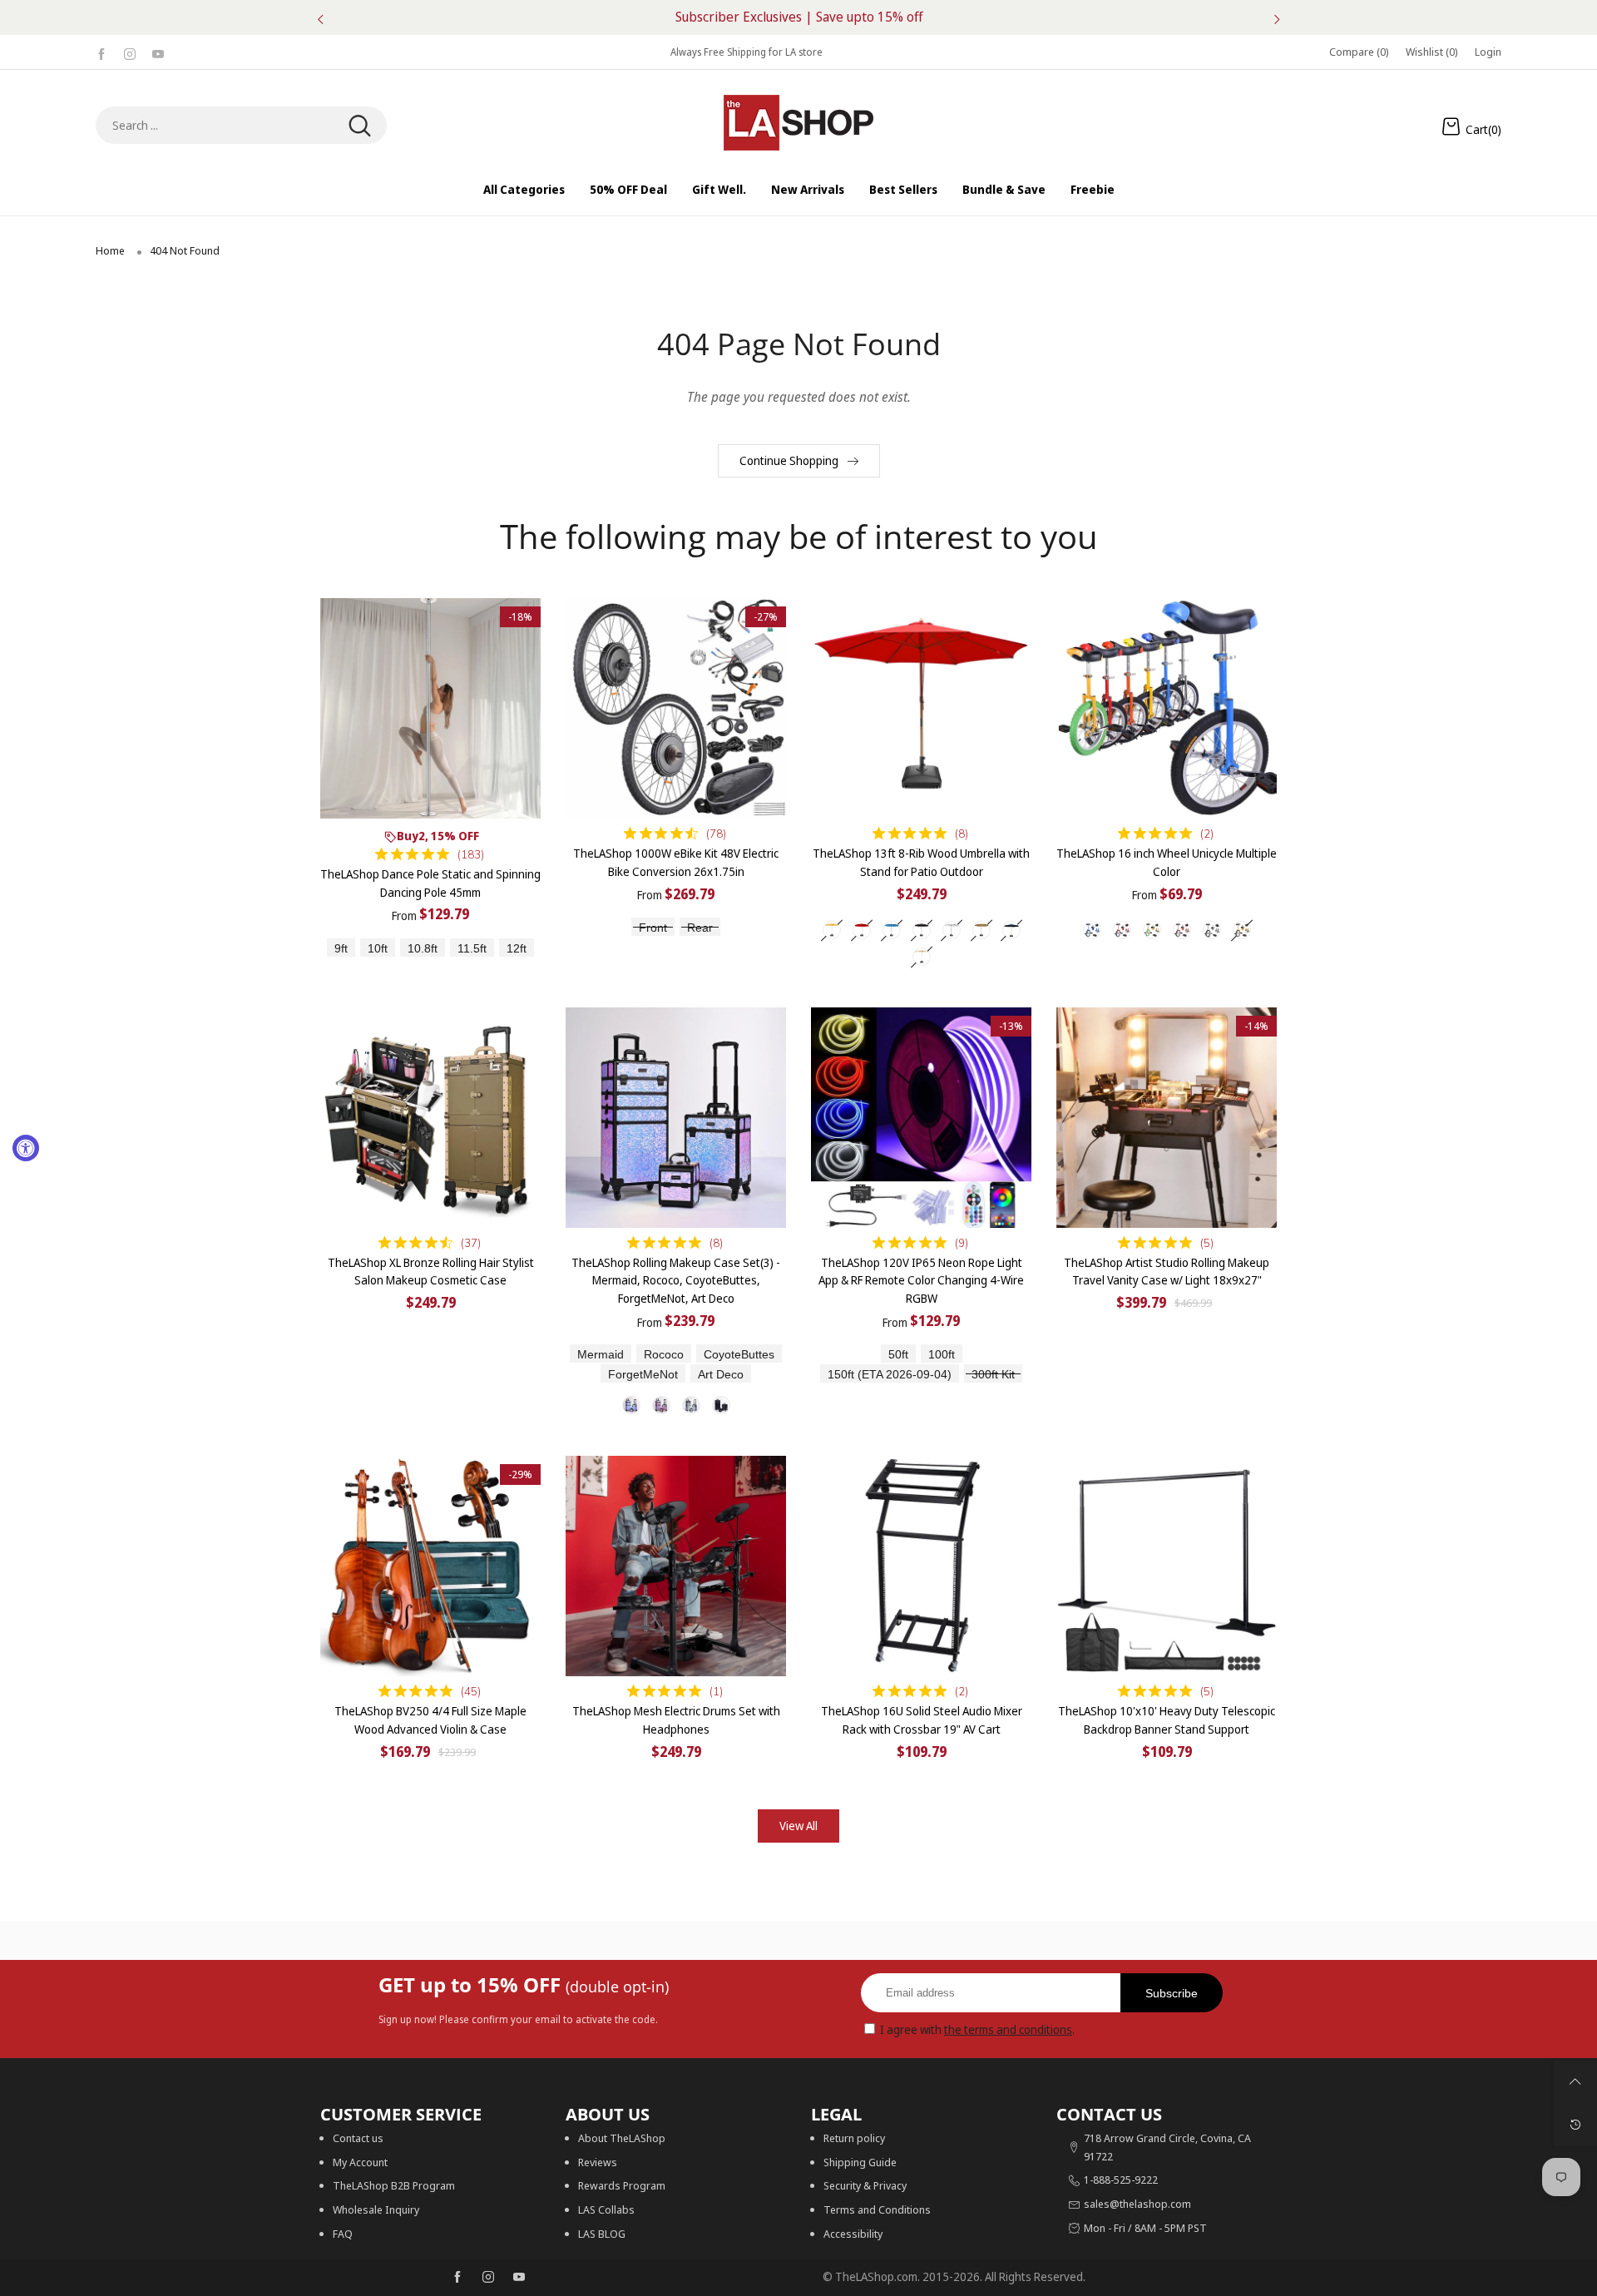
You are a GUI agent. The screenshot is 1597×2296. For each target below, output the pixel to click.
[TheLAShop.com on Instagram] (488, 2278)
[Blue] (892, 930)
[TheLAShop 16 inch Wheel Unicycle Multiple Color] (1167, 708)
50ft (898, 1355)
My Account (360, 2162)
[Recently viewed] (1575, 2125)
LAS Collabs (606, 2209)
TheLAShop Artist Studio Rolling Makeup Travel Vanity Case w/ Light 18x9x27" (1167, 1272)
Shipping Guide (860, 2162)
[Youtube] (158, 52)
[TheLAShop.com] (798, 123)
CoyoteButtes (739, 1355)
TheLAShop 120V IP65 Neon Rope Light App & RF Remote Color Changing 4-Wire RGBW (921, 1280)
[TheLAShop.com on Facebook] (457, 2278)
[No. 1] (631, 1405)
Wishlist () (1432, 52)
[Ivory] (922, 957)
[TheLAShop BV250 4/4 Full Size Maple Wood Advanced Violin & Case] (430, 1566)
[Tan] (981, 930)
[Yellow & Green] (1152, 930)
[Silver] (1212, 930)
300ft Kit (993, 1375)
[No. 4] (721, 1405)
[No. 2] (661, 1405)
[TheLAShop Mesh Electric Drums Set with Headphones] (676, 1566)
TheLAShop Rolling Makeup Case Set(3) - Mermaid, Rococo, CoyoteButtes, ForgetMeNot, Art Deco (676, 1280)
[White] (952, 930)
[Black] (922, 930)
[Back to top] (1575, 2081)
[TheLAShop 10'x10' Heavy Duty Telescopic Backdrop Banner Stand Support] (1167, 1566)
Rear (700, 928)
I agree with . (977, 2029)
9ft (341, 949)
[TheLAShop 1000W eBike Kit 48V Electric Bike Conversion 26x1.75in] (676, 708)
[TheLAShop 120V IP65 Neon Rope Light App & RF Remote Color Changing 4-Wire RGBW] (921, 1118)
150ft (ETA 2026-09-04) (890, 1375)
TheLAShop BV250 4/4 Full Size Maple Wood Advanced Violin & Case (430, 1720)
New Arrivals (808, 189)
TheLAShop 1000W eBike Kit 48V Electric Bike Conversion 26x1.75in (676, 862)
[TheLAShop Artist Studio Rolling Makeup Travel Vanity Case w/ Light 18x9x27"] (1167, 1118)
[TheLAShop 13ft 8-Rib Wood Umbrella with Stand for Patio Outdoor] (921, 708)
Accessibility (853, 2234)
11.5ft (472, 949)
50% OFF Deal (628, 189)
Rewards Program (622, 2185)
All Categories (524, 189)
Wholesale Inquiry (376, 2209)
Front (653, 928)
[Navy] (1011, 930)
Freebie (1093, 189)
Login (1488, 52)
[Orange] (1182, 930)
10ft (378, 949)
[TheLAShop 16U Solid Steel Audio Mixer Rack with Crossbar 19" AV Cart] (921, 1566)
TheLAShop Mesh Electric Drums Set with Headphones (676, 1720)
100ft (942, 1355)
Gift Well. (719, 189)
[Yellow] (1242, 930)
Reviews (598, 2162)
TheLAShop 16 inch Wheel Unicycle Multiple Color (1167, 862)
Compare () (1359, 52)
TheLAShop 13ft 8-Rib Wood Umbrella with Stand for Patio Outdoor (921, 862)
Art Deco (721, 1375)
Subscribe (1172, 1993)
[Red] (862, 930)
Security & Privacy (865, 2185)
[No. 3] (691, 1405)
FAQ (343, 2234)
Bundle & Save (1004, 189)
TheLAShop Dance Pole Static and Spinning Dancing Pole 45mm (430, 883)
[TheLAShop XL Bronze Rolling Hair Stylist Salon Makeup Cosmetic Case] (430, 1118)
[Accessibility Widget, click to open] (26, 1148)
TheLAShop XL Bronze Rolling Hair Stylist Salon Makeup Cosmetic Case (431, 1272)
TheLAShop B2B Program (394, 2185)
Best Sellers (903, 189)
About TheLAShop (622, 2138)
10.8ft (423, 949)
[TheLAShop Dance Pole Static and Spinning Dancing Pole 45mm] (430, 708)
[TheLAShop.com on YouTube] (519, 2278)
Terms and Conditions (877, 2209)
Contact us (358, 2138)
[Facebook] (101, 52)
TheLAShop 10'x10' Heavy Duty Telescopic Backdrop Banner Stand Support (1167, 1720)
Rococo (664, 1355)
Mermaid (601, 1355)
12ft (517, 949)
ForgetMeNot (643, 1375)
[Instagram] (130, 52)
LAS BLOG (602, 2234)
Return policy (854, 2138)
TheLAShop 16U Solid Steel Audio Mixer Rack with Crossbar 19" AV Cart (922, 1720)
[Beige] (832, 930)
